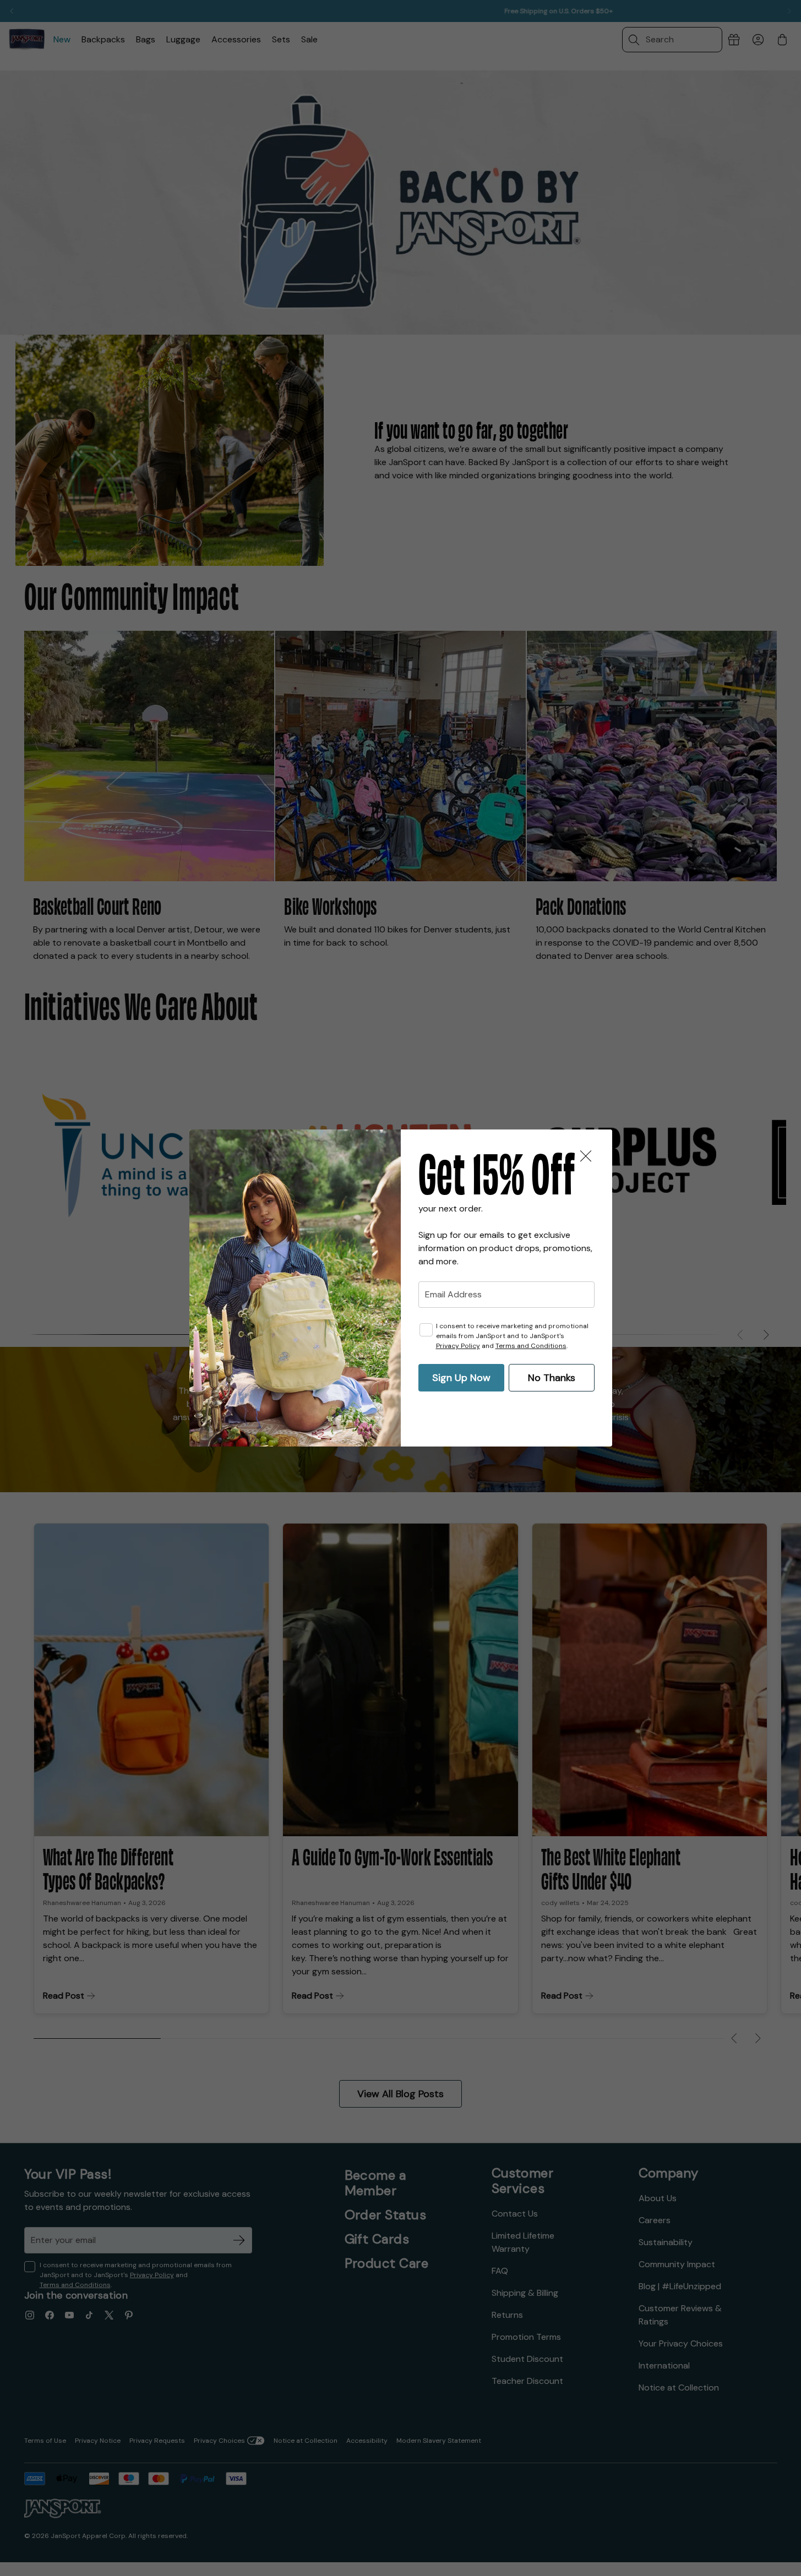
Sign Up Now (461, 1378)
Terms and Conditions (531, 1346)
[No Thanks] (586, 1156)
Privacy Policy (458, 1346)
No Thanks (552, 1378)
